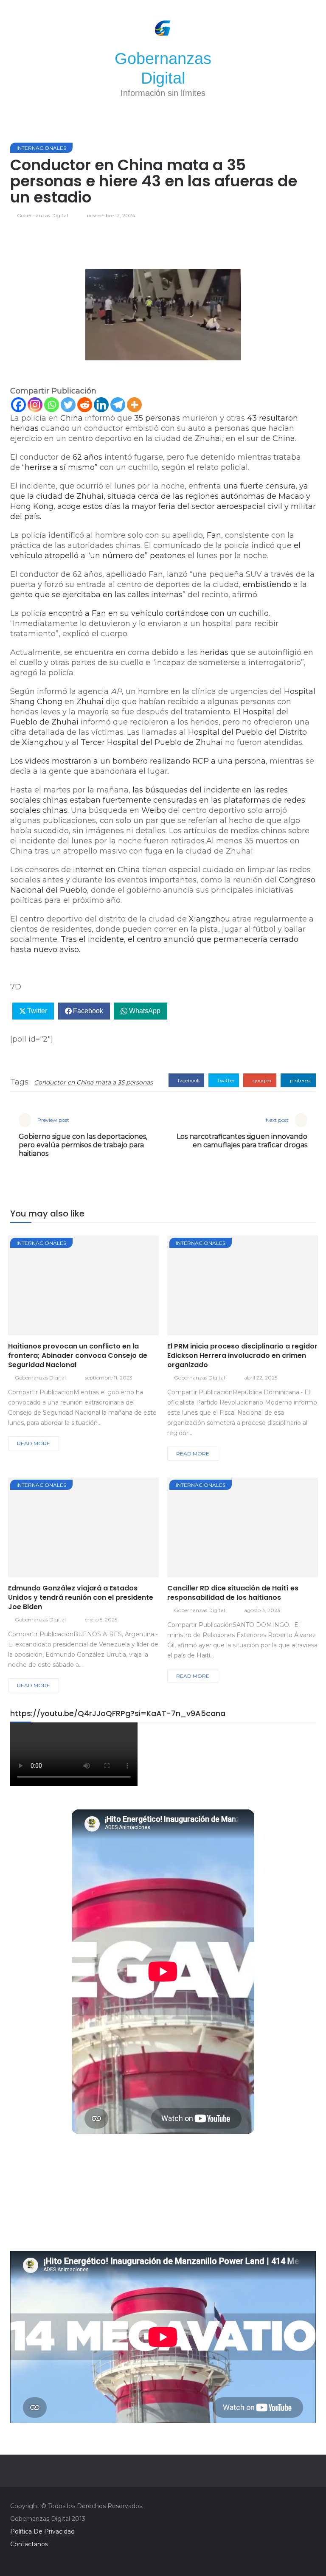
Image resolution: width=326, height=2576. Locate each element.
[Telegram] (118, 405)
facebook (188, 1080)
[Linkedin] (101, 405)
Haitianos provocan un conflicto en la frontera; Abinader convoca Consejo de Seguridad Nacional (78, 1355)
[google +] (99, 1288)
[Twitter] (68, 405)
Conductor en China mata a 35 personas (93, 1082)
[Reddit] (85, 405)
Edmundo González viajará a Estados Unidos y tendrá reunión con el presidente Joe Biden (81, 1597)
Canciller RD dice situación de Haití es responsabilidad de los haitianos (233, 1593)
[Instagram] (35, 405)
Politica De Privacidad (42, 2531)
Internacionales (41, 148)
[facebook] (53, 1288)
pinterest (300, 1080)
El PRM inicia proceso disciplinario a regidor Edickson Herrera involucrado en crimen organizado (242, 1355)
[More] (134, 405)
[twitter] (76, 1288)
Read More (34, 1443)
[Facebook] (18, 405)
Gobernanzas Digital (42, 215)
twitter (226, 1080)
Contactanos (29, 2544)
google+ (262, 1080)
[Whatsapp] (52, 405)
